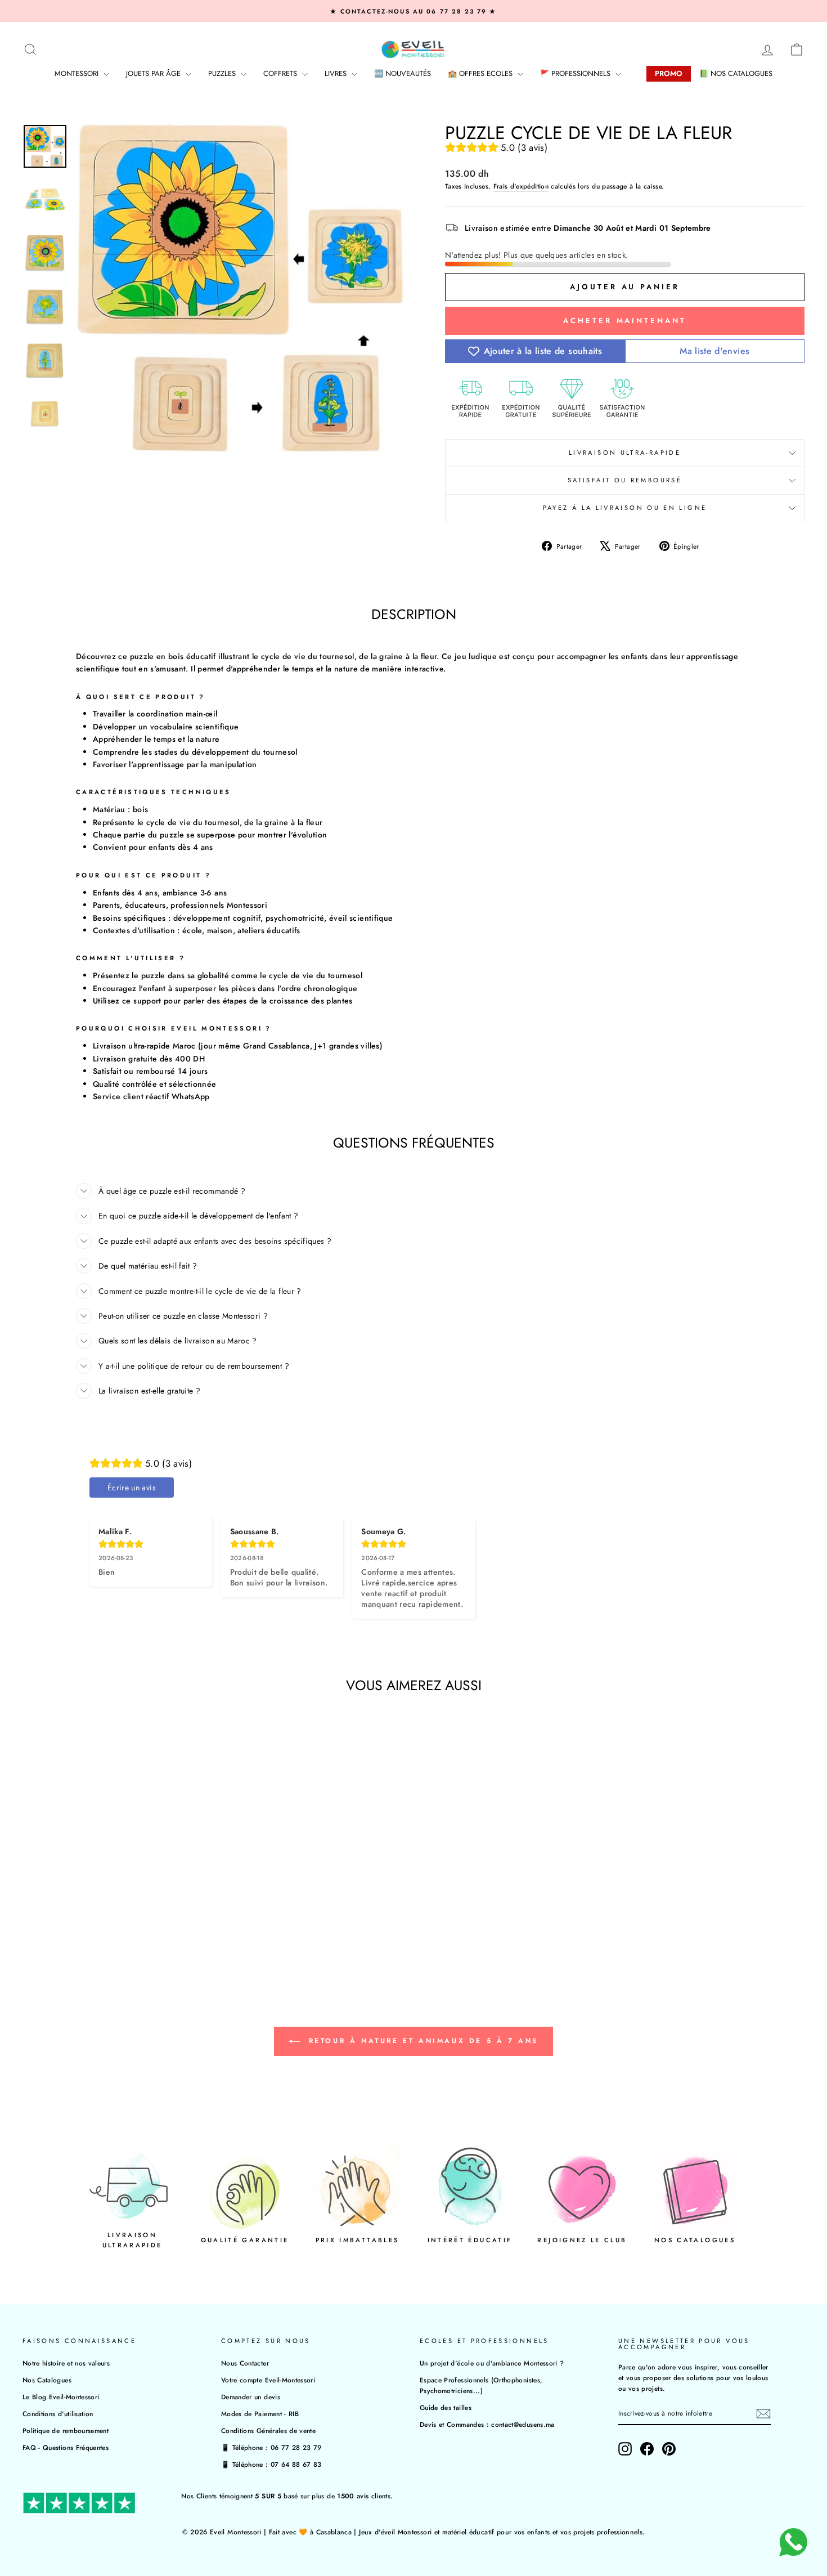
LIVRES (337, 73)
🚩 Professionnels (576, 73)
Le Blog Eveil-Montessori (61, 2397)
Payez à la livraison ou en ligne (625, 508)
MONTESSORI (78, 73)
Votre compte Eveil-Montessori (268, 2380)
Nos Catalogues (47, 2380)
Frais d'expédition (521, 186)
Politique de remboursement (66, 2431)
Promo (669, 73)
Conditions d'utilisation (58, 2414)
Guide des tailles (446, 2407)
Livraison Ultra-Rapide (625, 453)
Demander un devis (251, 2397)
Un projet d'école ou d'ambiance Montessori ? (492, 2363)
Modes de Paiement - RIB (260, 2414)
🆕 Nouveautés (403, 73)
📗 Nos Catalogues (736, 73)
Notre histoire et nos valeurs (66, 2363)
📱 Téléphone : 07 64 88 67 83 (271, 2464)
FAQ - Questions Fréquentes (66, 2447)
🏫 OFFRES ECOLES (481, 73)
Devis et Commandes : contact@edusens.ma (487, 2424)
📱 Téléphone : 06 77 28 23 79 (271, 2447)
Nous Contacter (245, 2363)
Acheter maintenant (624, 321)
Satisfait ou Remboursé (625, 480)
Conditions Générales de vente (268, 2431)
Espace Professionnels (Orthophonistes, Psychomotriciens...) (481, 2385)
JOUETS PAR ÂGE (154, 73)
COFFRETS (281, 73)
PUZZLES (223, 73)
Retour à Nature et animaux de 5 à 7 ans (421, 2040)
